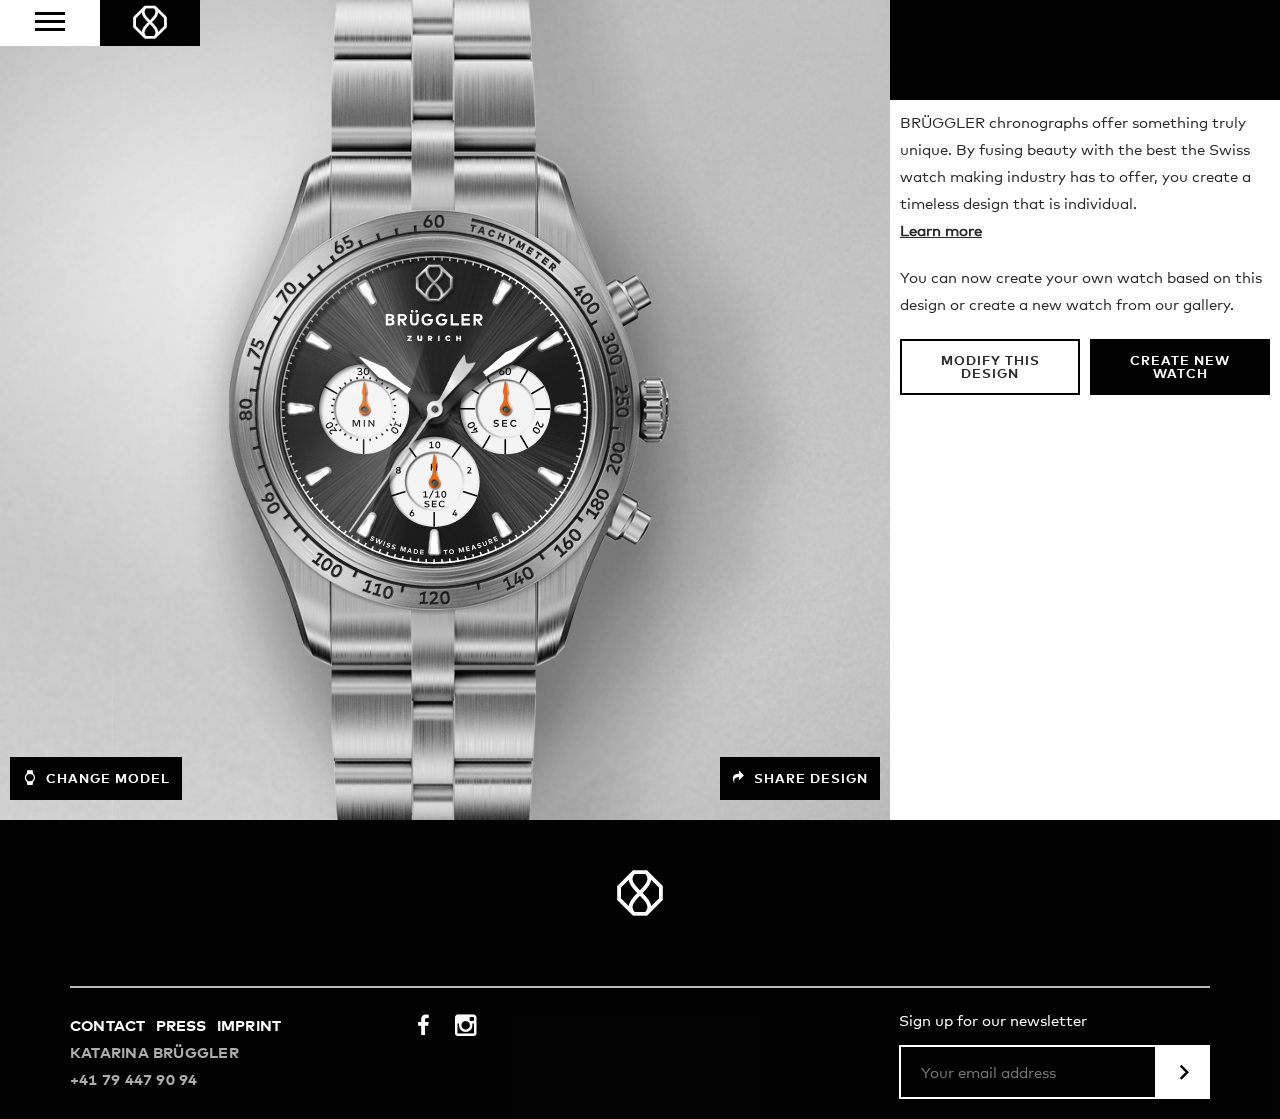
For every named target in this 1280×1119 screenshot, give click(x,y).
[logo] (150, 23)
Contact (108, 1026)
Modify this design (990, 368)
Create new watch (1180, 368)
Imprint (249, 1026)
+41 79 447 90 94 (134, 1080)
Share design (809, 779)
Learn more (941, 231)
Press (181, 1026)
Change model (106, 779)
